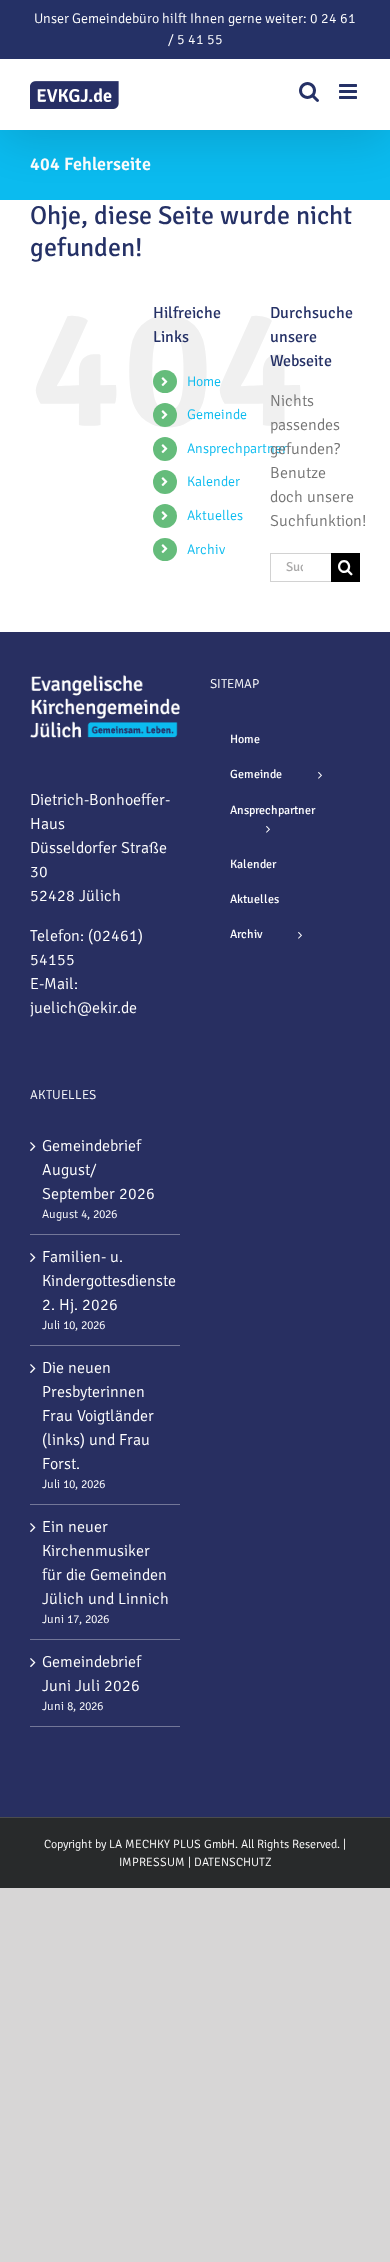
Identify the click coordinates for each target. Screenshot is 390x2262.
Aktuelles (215, 515)
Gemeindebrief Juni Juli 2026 (91, 1674)
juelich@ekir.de (83, 1008)
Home (204, 381)
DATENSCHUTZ (233, 1862)
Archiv (206, 549)
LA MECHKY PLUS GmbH (172, 1844)
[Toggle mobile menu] (349, 91)
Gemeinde (217, 414)
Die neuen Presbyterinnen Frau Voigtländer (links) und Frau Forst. (98, 1416)
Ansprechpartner (237, 448)
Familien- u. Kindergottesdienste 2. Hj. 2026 (106, 1281)
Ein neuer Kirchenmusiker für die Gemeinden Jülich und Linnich (105, 1563)
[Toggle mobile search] (309, 91)
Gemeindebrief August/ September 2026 (98, 1170)
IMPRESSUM (152, 1862)
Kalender (213, 481)
